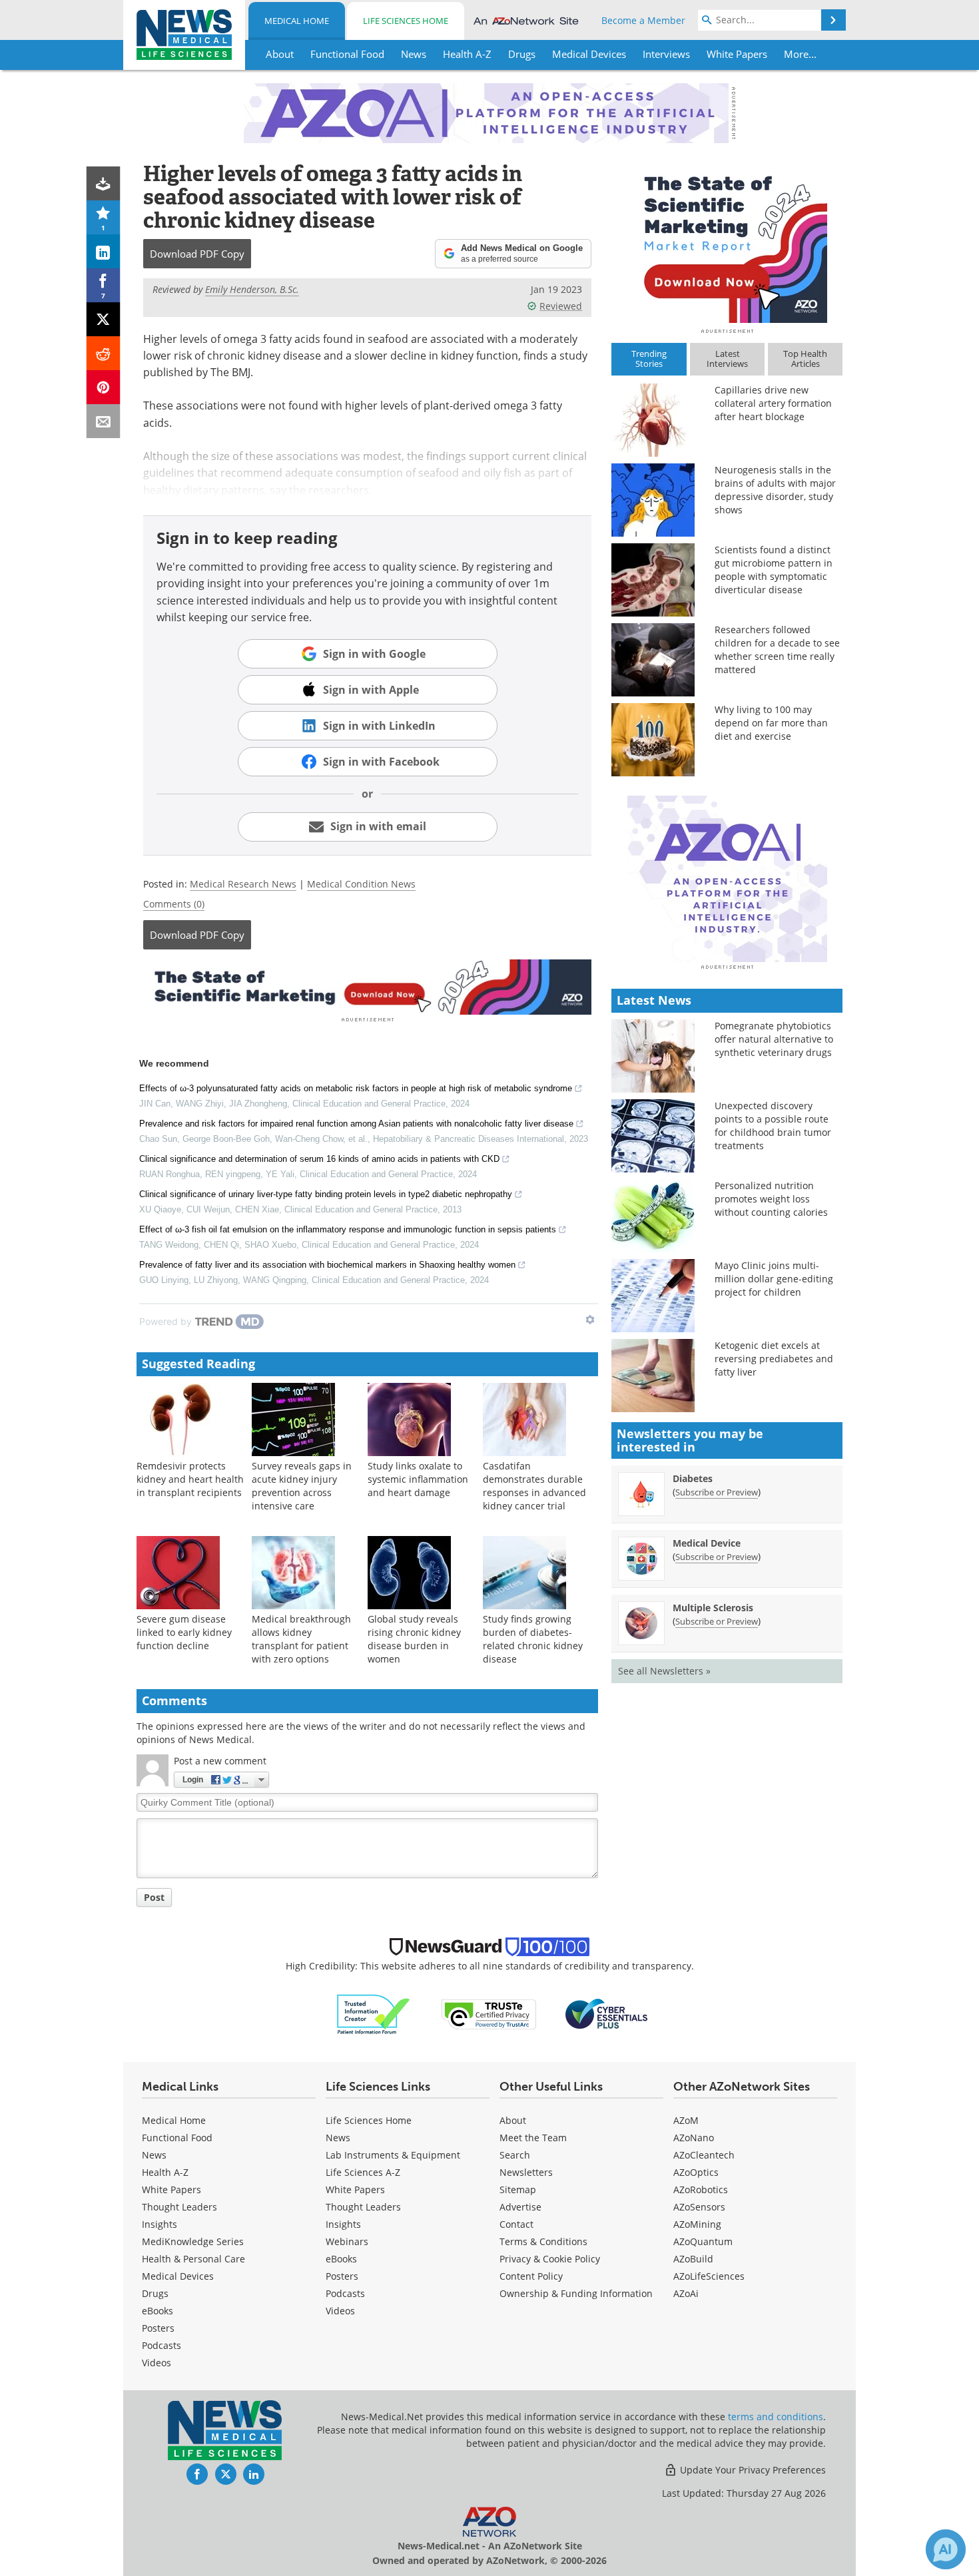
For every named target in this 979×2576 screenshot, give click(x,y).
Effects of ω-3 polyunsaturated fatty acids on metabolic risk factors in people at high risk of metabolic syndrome (356, 1088)
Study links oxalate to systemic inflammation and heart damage (418, 1479)
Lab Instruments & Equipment (393, 2155)
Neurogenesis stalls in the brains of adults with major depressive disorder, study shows (775, 490)
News (154, 2155)
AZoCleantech (704, 2155)
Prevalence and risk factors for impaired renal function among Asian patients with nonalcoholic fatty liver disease (356, 1124)
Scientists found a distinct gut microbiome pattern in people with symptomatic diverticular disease (774, 570)
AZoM (686, 2120)
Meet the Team (533, 2138)
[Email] (104, 421)
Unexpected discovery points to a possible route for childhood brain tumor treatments (773, 1126)
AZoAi (686, 2293)
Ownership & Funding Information (576, 2293)
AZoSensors (699, 2207)
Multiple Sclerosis (713, 1608)
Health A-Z (165, 2172)
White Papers (171, 2190)
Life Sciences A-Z (363, 2172)
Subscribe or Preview (717, 1492)
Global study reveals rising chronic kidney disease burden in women (414, 1639)
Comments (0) (174, 904)
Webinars (347, 2241)
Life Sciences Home (406, 21)
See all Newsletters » (664, 1671)
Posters (158, 2328)
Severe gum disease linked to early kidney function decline (184, 1632)
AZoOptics (696, 2172)
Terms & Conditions (543, 2241)
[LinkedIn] (104, 251)
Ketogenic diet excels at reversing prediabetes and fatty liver (774, 1359)
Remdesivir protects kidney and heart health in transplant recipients (190, 1479)
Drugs (155, 2293)
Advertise (520, 2207)
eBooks (158, 2311)
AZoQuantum (703, 2241)
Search (515, 2155)
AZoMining (697, 2224)
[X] (104, 319)
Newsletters (526, 2172)
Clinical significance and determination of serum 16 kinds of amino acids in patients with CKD (319, 1159)
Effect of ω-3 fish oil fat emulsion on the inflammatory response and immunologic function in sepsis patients (348, 1229)
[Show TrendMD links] (590, 1320)
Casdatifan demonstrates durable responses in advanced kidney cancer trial (534, 1486)
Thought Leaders (179, 2207)
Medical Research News (243, 884)
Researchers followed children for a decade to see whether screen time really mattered (777, 649)
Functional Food (177, 2138)
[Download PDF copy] (104, 183)
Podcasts (162, 2345)
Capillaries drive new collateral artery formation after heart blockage (773, 403)
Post (154, 1897)
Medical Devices (178, 2276)
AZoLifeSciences (709, 2276)
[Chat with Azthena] (946, 2549)
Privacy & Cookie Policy (550, 2259)
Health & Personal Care (193, 2259)
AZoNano (694, 2138)
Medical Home (297, 21)
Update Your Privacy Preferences (752, 2470)
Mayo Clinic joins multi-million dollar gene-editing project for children (774, 1279)
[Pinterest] (104, 387)
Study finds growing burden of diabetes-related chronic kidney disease (533, 1639)
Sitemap (518, 2190)
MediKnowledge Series (193, 2241)
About (513, 2120)
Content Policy (531, 2276)
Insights (160, 2224)
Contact (516, 2224)
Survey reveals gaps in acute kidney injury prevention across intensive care (302, 1486)
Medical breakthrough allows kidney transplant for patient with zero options (301, 1639)
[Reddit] (104, 353)
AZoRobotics (701, 2190)
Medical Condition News (361, 884)
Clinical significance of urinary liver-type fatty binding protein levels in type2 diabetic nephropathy (326, 1194)
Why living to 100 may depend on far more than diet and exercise (771, 723)
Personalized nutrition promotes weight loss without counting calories (771, 1199)
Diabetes (693, 1478)
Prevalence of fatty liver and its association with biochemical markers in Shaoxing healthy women (327, 1265)
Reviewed (561, 306)
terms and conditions (776, 2417)
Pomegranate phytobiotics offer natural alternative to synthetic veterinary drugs (774, 1039)
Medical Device (707, 1543)
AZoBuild (693, 2259)
